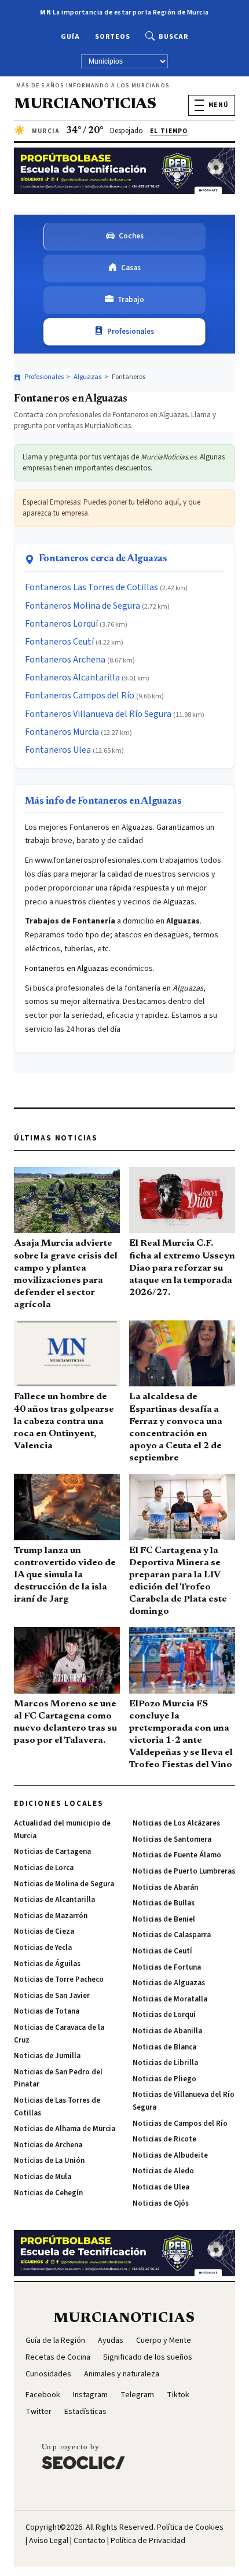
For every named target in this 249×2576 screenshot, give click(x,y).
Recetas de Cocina (58, 2357)
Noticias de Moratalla (170, 1999)
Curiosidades (48, 2374)
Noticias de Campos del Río (180, 2124)
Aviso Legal (49, 2541)
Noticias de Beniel (164, 1919)
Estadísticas (85, 2412)
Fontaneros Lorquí (61, 624)
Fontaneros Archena (65, 660)
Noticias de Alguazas (169, 1983)
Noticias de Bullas (164, 1903)
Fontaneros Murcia (62, 732)
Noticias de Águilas (47, 1964)
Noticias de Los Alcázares (176, 1823)
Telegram (137, 2395)
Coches (131, 236)
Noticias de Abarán (165, 1887)
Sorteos (113, 37)
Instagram (90, 2395)
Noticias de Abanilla (167, 2031)
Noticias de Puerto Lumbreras (184, 1871)
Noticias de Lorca (44, 1868)
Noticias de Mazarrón (51, 1916)
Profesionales (131, 332)
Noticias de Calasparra (172, 1935)
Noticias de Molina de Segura (64, 1884)
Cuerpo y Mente (164, 2341)
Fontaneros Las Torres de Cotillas (91, 587)
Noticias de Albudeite (170, 2155)
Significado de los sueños (148, 2357)
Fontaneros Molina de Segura (83, 606)
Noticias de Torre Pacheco (59, 1979)
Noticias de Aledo (163, 2171)
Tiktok (178, 2395)
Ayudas (111, 2341)
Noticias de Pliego (164, 2079)
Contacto (89, 2541)
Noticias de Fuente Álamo (177, 1855)
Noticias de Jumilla (47, 2056)
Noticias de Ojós (161, 2203)
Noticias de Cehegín (48, 2193)
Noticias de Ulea (161, 2187)
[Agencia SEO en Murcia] (83, 2456)
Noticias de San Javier (52, 1996)
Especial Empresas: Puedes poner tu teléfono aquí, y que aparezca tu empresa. (111, 508)
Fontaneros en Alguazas (67, 969)
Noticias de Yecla (43, 1948)
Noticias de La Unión (49, 2161)
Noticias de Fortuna (167, 1967)
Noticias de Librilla (165, 2063)
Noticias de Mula (43, 2177)
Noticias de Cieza (44, 1931)
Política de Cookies (190, 2527)
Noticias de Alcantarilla (54, 1900)
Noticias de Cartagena (52, 1852)
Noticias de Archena (48, 2145)
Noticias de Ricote (164, 2139)
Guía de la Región (55, 2341)
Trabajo (131, 300)
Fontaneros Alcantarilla (72, 678)
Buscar (173, 37)
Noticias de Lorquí (164, 2015)
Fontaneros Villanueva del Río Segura (98, 714)
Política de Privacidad (148, 2541)
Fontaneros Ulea (58, 750)
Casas (131, 268)
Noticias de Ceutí (162, 1951)
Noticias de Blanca (164, 2047)
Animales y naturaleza (122, 2374)
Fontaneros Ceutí (59, 642)
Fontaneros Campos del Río (80, 695)
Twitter (39, 2412)
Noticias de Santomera (172, 1839)
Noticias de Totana (47, 2011)
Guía (70, 37)
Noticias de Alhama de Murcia (65, 2129)
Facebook (43, 2395)
